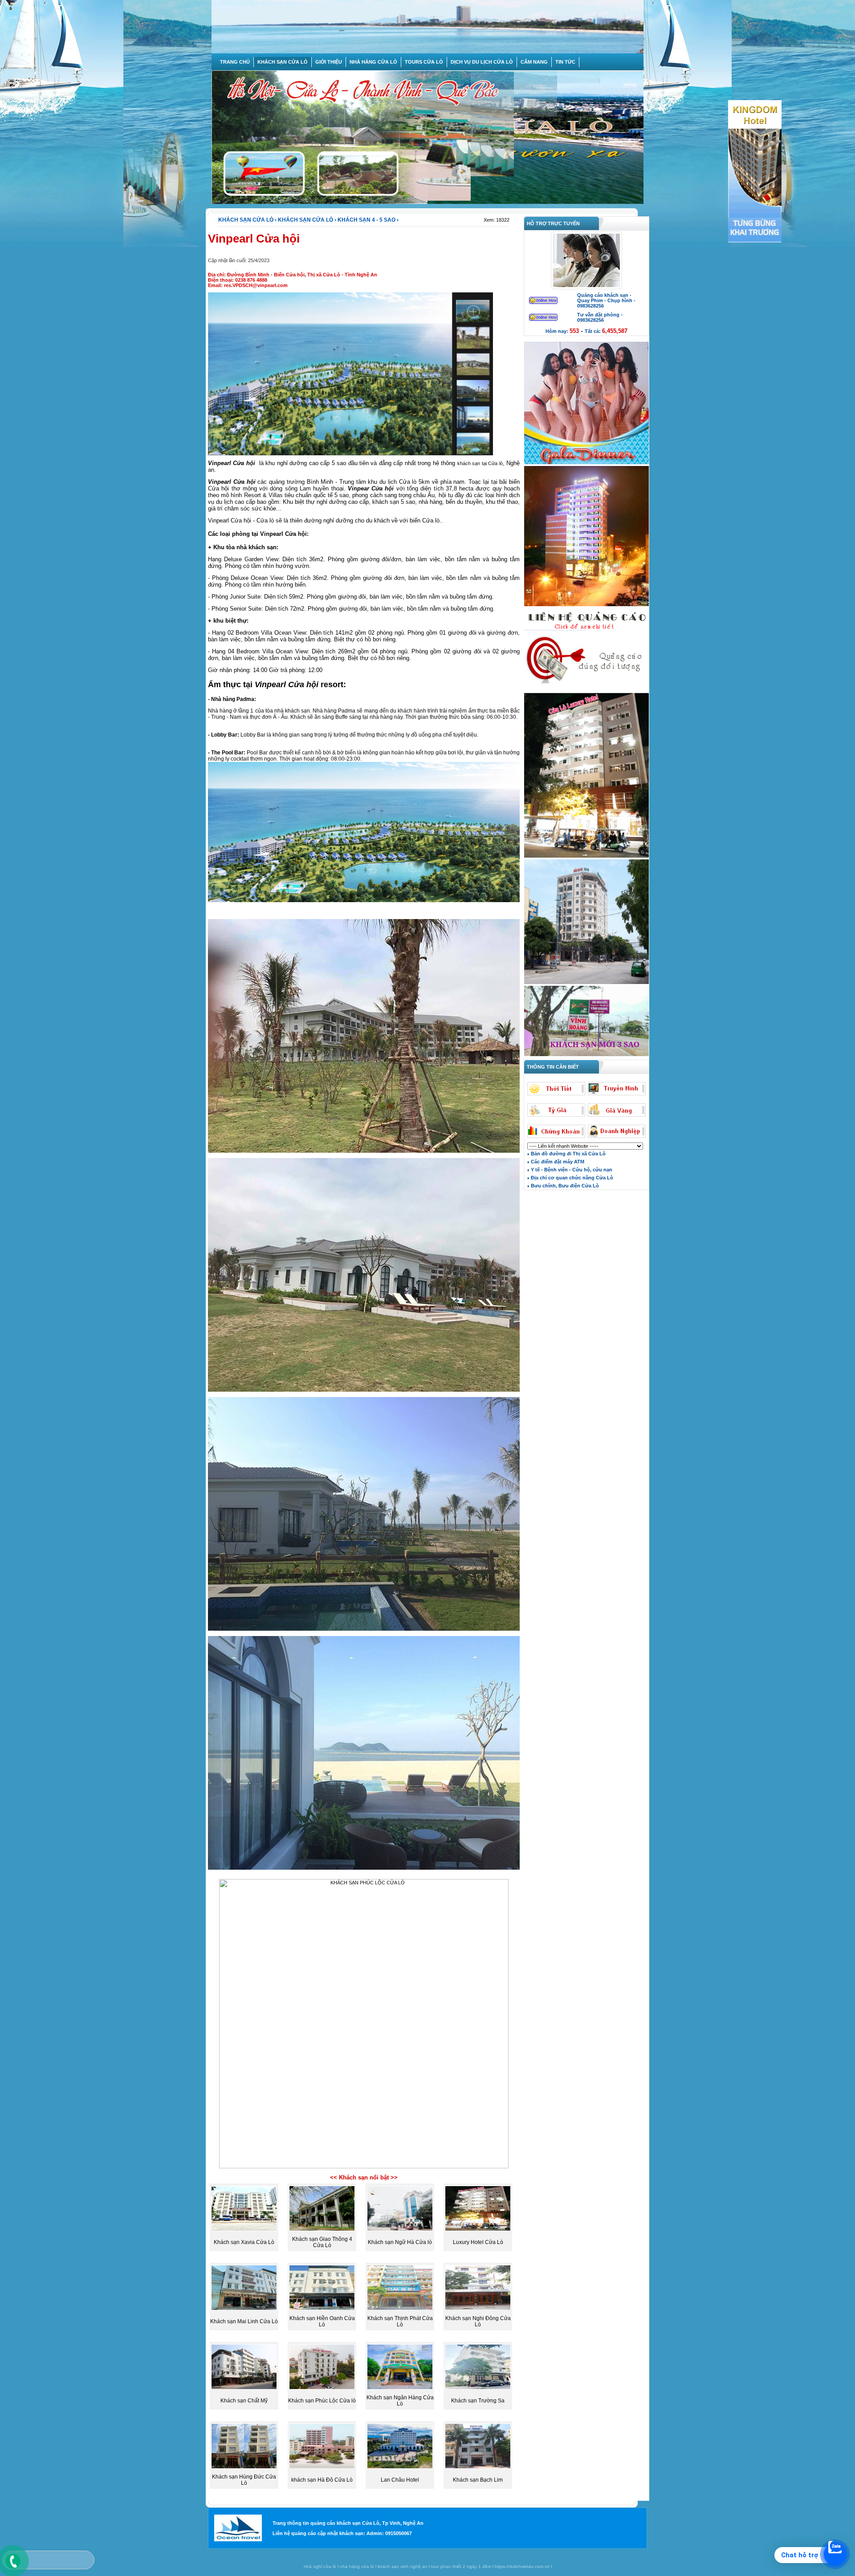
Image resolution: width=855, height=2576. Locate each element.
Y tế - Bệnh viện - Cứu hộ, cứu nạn (571, 1170)
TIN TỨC (565, 62)
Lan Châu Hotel (400, 2480)
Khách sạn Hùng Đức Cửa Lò (244, 2480)
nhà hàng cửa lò (357, 2566)
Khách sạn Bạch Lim (478, 2480)
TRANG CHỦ (235, 62)
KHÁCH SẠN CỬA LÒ (283, 62)
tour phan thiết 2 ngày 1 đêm (461, 2566)
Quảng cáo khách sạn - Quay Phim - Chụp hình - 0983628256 (606, 300)
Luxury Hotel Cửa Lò (478, 2242)
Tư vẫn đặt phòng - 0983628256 (600, 317)
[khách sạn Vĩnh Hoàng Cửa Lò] (586, 1055)
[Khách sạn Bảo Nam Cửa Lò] (586, 983)
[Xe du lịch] (586, 690)
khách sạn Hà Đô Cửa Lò (322, 2480)
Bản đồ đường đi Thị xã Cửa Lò (568, 1154)
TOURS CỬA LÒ (424, 62)
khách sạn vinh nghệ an (403, 2566)
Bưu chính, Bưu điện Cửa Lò (564, 1186)
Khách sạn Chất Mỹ (244, 2401)
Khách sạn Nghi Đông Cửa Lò (478, 2321)
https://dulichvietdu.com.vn (522, 2566)
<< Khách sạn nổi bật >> (364, 2177)
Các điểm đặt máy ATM (557, 1162)
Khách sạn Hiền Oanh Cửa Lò (322, 2321)
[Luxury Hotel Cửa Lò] (586, 857)
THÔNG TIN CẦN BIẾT (552, 1067)
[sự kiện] (586, 463)
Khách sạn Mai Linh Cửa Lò (244, 2321)
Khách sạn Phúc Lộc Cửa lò (322, 2401)
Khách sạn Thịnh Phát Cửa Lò (400, 2321)
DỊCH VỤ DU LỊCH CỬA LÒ (482, 62)
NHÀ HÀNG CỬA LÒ (373, 62)
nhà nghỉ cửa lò (320, 2566)
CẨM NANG (534, 62)
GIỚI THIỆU (329, 62)
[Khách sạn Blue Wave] (586, 605)
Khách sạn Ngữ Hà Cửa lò (400, 2242)
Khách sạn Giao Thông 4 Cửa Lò (322, 2242)
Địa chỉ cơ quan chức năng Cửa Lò (571, 1178)
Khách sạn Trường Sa (478, 2401)
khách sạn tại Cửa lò (480, 463)
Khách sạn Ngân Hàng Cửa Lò (400, 2401)
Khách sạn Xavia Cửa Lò (244, 2242)
